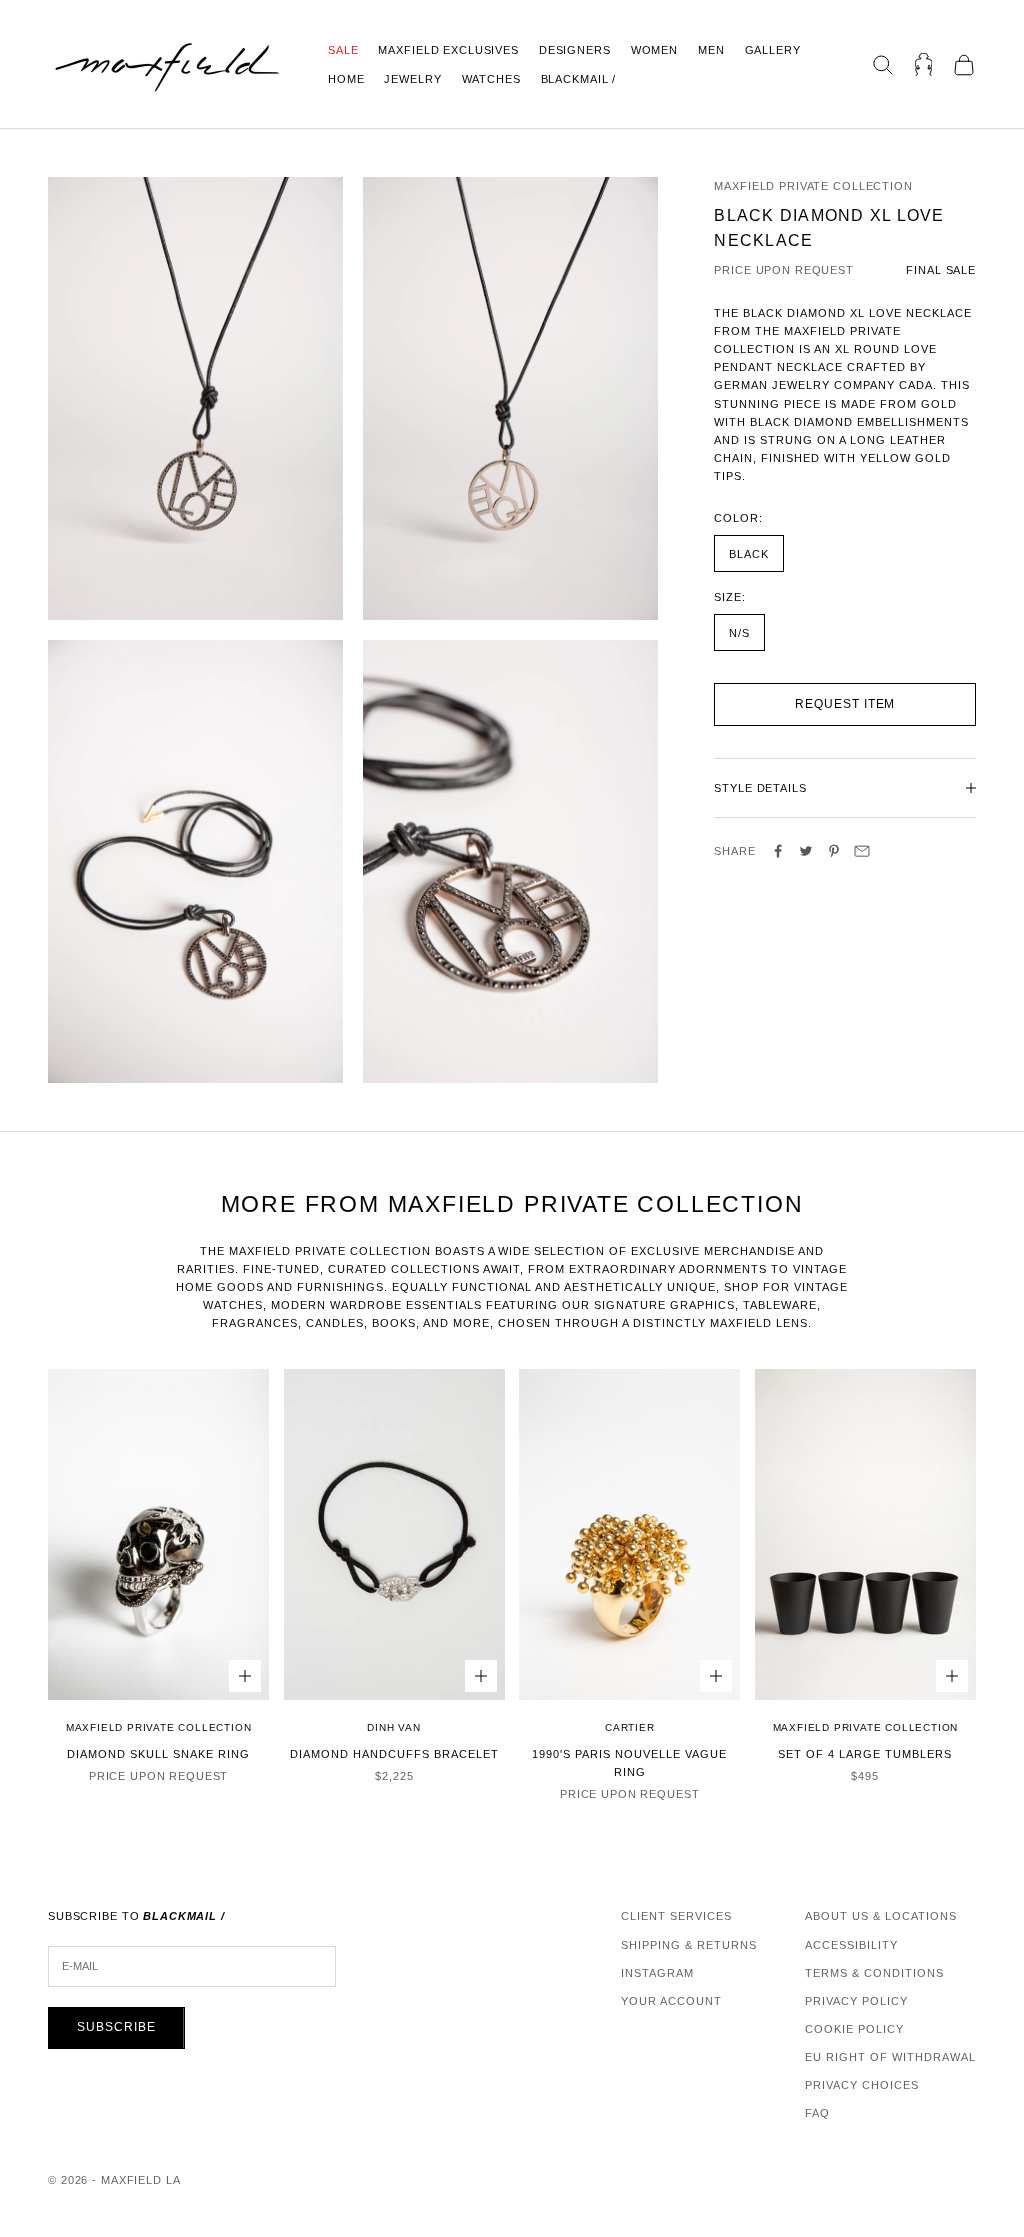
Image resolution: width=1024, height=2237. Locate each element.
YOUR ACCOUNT (671, 2001)
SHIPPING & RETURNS (689, 1945)
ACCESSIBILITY (851, 1945)
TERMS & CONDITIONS (874, 1973)
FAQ (817, 2113)
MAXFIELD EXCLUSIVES (448, 50)
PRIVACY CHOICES (862, 2085)
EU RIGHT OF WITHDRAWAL (890, 2057)
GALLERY (773, 50)
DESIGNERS (575, 50)
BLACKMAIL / (579, 79)
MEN (711, 50)
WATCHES (491, 79)
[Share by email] (862, 851)
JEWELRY (412, 79)
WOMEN (654, 50)
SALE (343, 50)
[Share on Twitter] (806, 851)
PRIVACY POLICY (856, 2001)
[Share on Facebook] (778, 851)
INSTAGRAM (657, 1973)
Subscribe (116, 2027)
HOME (346, 79)
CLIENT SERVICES (676, 1916)
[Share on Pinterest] (834, 851)
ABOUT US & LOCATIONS (881, 1916)
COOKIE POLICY (854, 2029)
